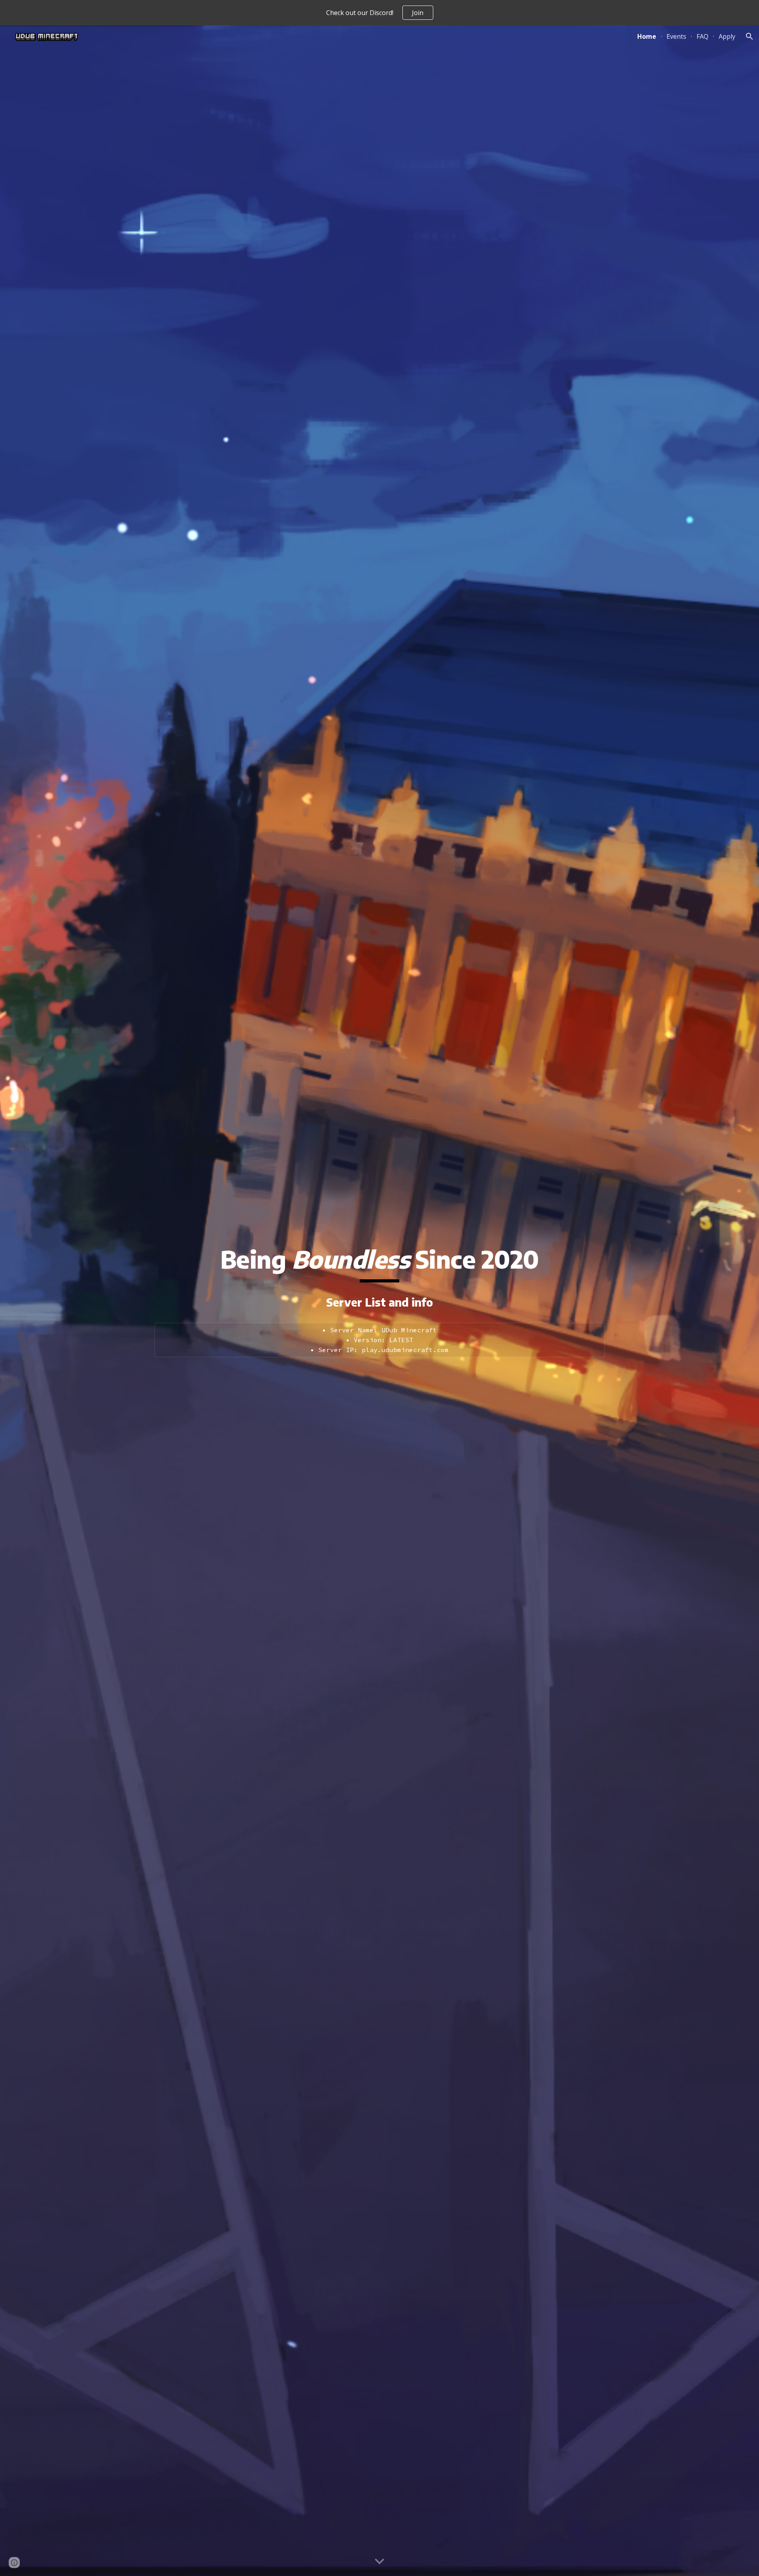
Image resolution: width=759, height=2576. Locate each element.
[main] (379, 1263)
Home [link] (647, 36)
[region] (379, 13)
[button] (750, 36)
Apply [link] (727, 36)
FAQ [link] (702, 36)
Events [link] (676, 36)
